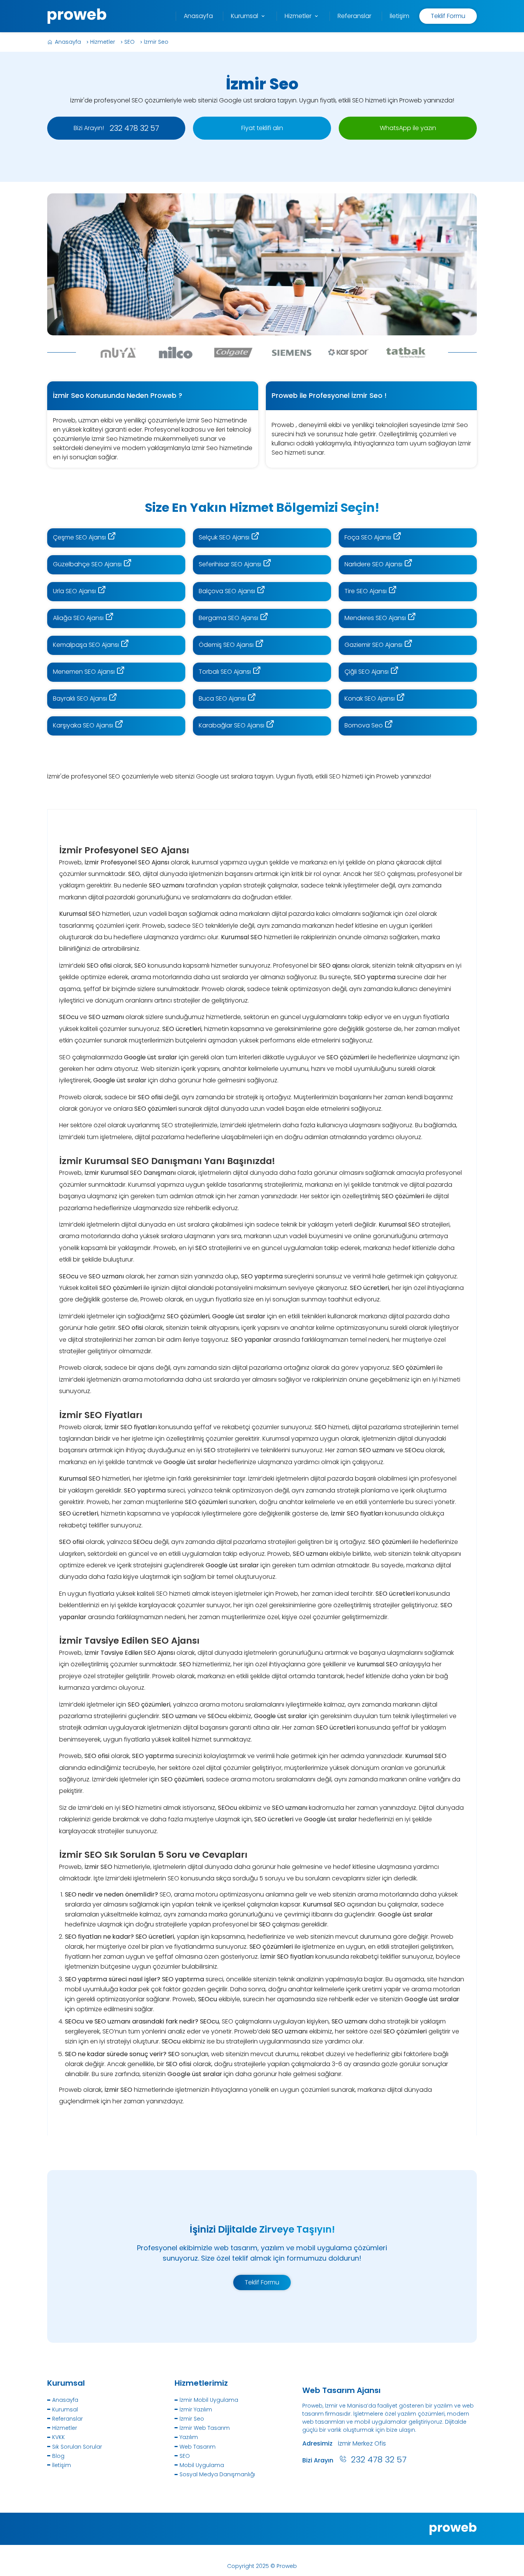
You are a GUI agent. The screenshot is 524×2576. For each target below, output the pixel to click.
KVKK (58, 2437)
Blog (58, 2456)
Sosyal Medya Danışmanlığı (217, 2474)
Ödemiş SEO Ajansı (227, 645)
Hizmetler (103, 42)
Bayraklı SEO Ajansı (81, 698)
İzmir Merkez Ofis (362, 2443)
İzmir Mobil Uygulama (209, 2400)
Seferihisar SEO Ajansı (231, 564)
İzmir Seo (156, 42)
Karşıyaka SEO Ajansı (84, 725)
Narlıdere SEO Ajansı (374, 564)
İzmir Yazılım (196, 2409)
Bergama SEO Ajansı (229, 618)
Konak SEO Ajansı (370, 698)
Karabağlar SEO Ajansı (232, 725)
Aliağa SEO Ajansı (79, 618)
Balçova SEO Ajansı (228, 591)
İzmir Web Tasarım (205, 2428)
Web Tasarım (198, 2447)
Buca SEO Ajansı (223, 698)
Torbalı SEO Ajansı (226, 672)
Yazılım (189, 2437)
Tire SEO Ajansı (366, 591)
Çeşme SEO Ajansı (80, 537)
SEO (129, 42)
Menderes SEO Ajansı (376, 618)
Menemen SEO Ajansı (85, 672)
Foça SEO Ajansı (369, 537)
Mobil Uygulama (202, 2465)
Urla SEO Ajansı (75, 591)
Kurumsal (65, 2409)
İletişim (62, 2465)
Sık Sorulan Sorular (77, 2447)
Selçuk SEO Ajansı (225, 537)
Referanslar (68, 2419)
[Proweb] (77, 16)
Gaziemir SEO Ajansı (374, 645)
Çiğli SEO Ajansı (367, 672)
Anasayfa (68, 42)
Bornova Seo (364, 725)
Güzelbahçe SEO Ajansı (88, 564)
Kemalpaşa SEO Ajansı (87, 645)
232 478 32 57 (379, 2460)
